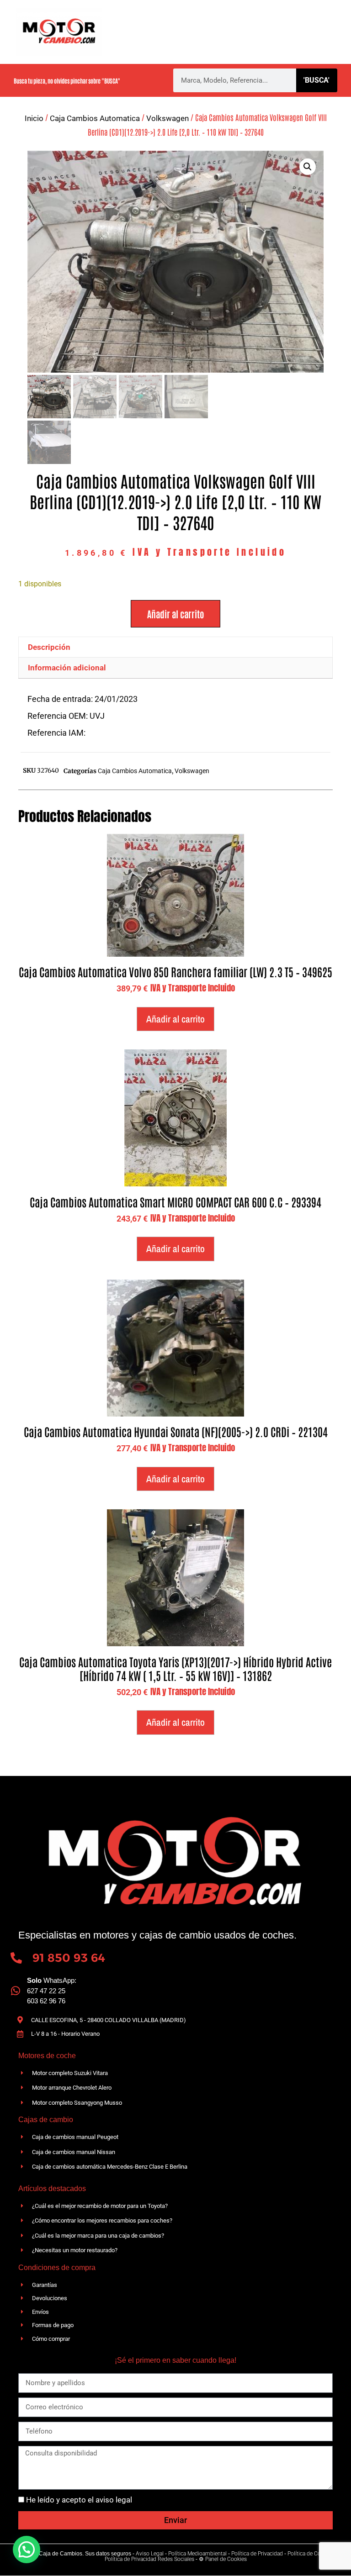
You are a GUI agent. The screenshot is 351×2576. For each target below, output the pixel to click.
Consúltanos (271, 43)
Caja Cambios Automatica (95, 118)
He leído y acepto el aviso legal (79, 2500)
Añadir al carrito (175, 614)
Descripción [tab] (49, 647)
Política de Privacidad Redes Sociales (149, 2559)
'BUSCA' (316, 80)
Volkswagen (168, 118)
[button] (308, 167)
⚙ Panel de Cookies (223, 2559)
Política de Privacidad (257, 2554)
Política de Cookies (311, 2554)
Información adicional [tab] (67, 668)
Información (163, 43)
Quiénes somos (142, 21)
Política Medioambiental (197, 2554)
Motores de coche (287, 21)
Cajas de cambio (212, 21)
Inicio (34, 118)
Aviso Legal (150, 2554)
